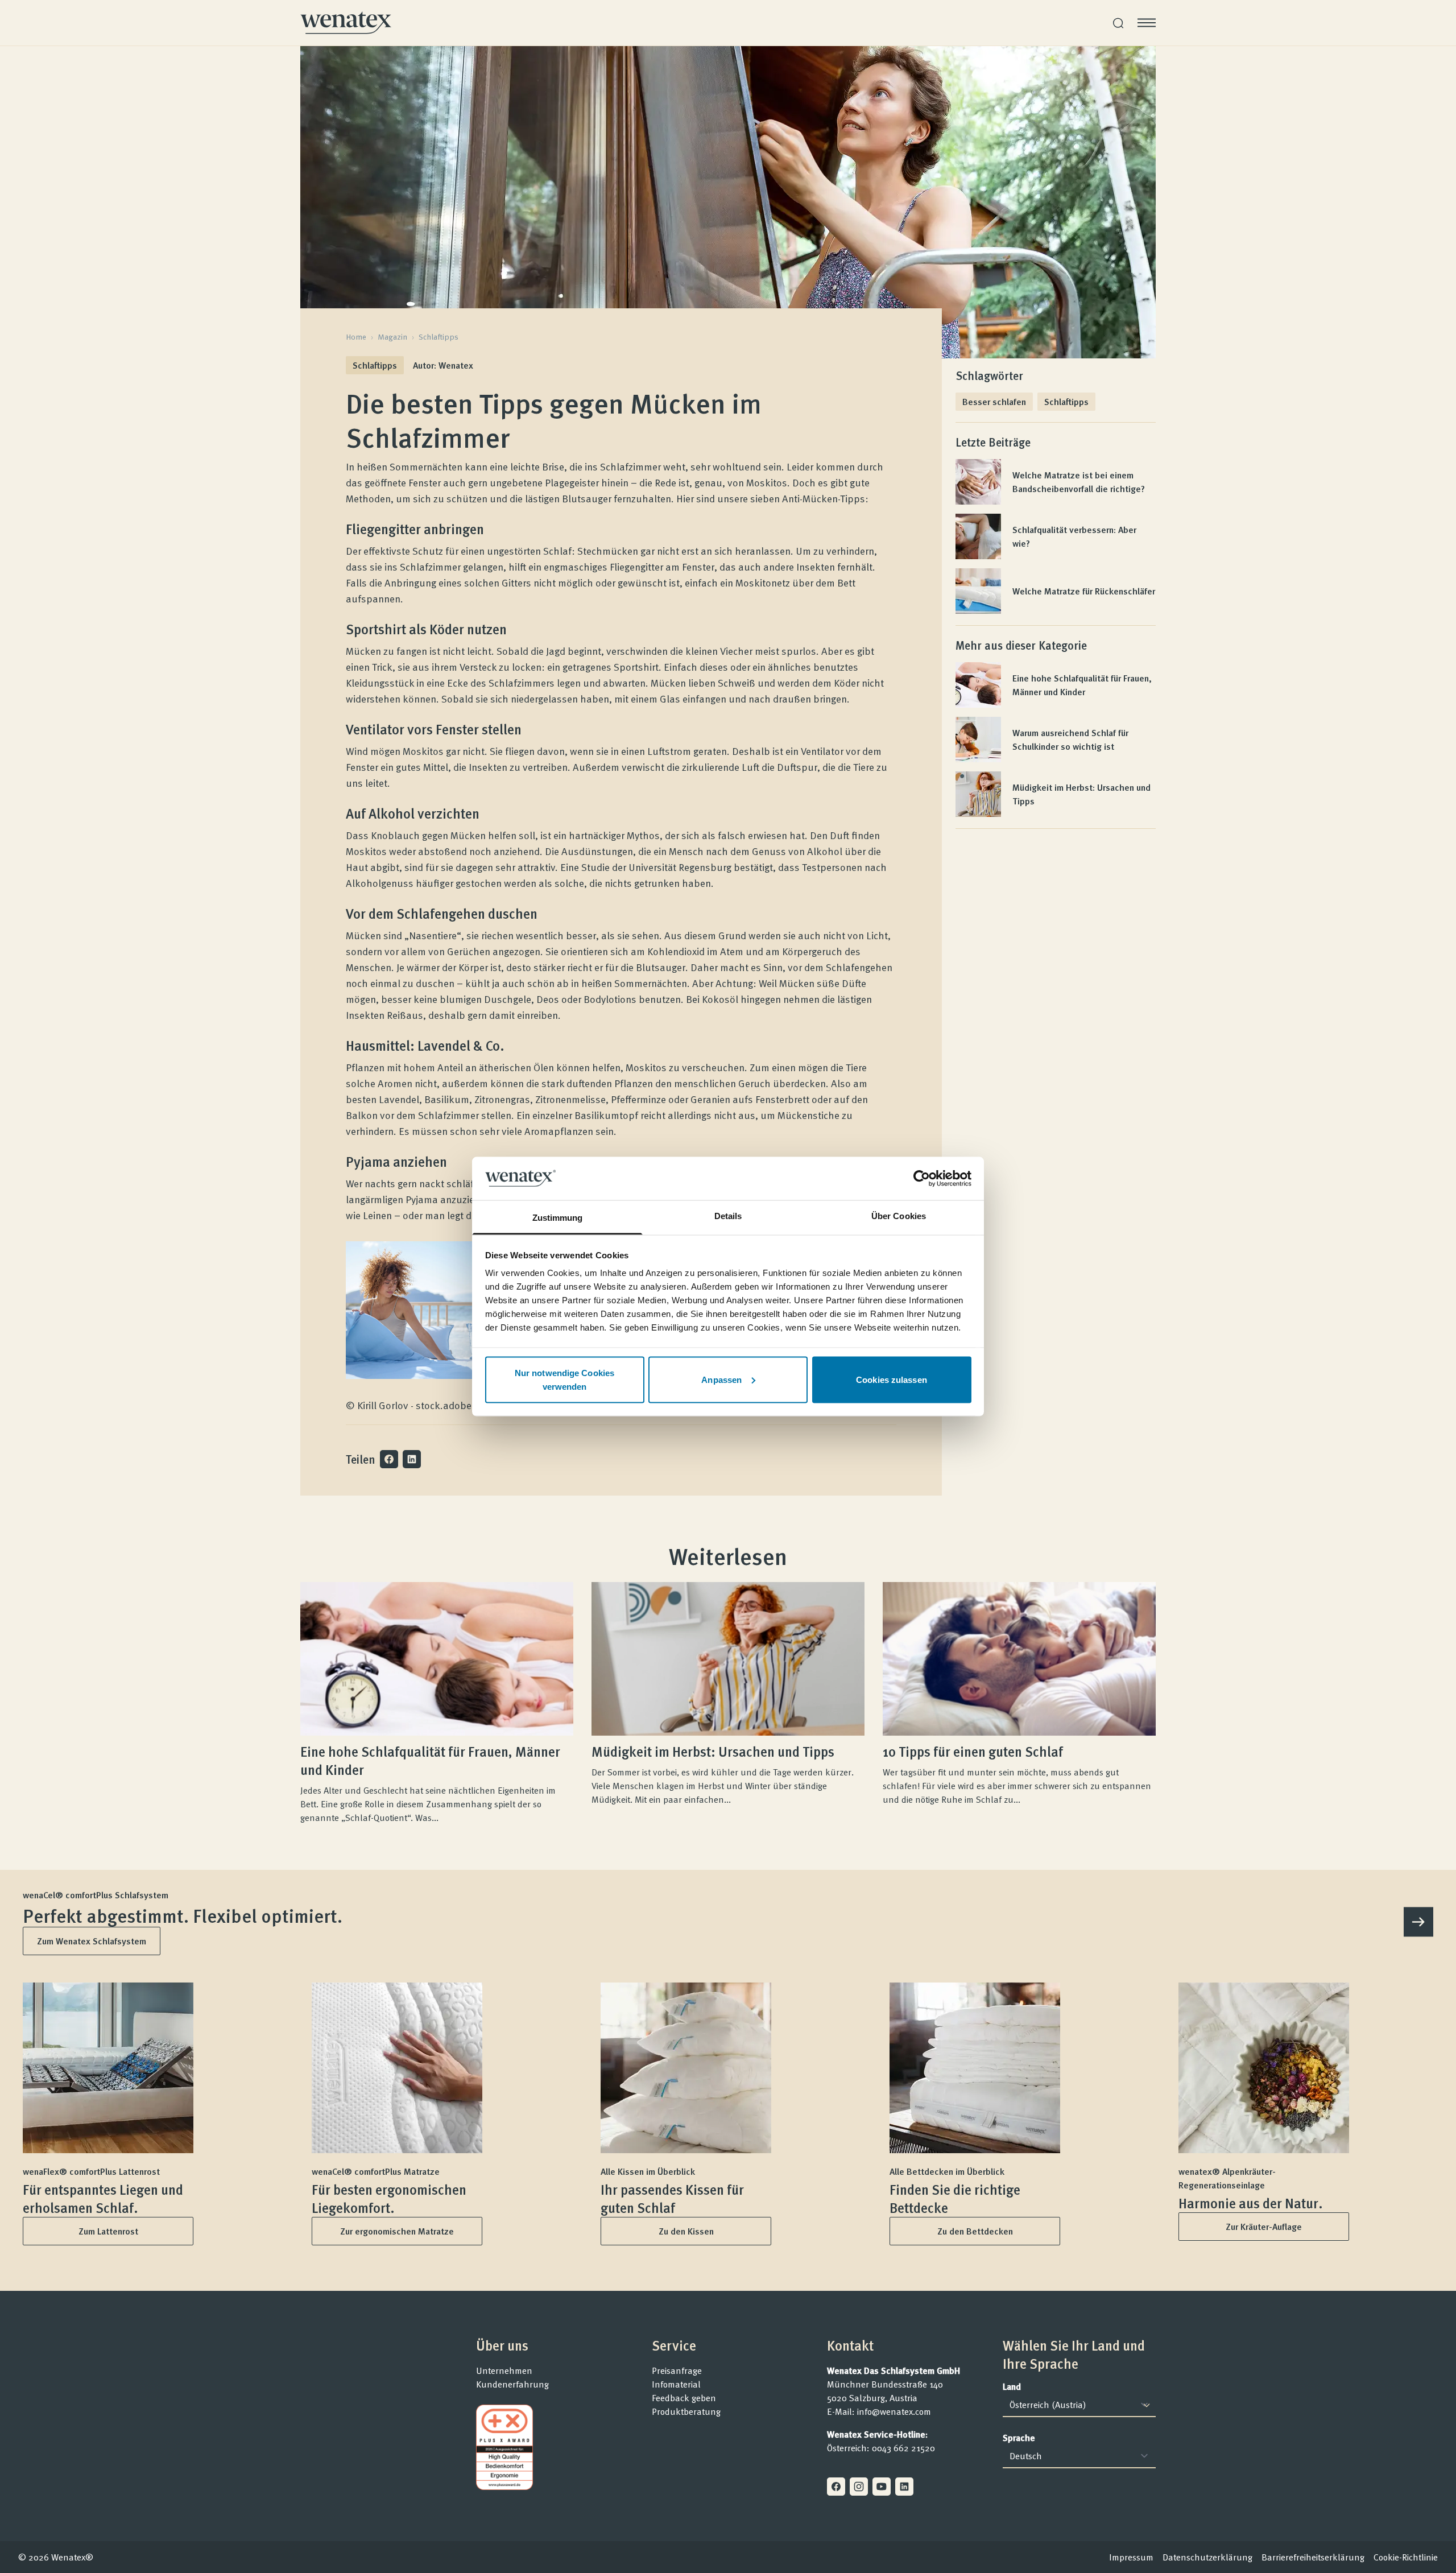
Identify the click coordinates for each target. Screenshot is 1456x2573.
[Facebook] (836, 2487)
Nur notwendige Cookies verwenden (564, 1379)
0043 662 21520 (903, 2448)
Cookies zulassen (892, 1379)
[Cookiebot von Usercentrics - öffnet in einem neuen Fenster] (922, 1178)
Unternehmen (504, 2370)
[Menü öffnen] (1147, 23)
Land (1012, 2386)
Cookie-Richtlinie (1406, 2557)
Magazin (392, 337)
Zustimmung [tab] (558, 1218)
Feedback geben (684, 2398)
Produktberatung (686, 2411)
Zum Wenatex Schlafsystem (92, 1941)
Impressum (1131, 2557)
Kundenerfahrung (512, 2384)
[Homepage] (346, 23)
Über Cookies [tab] (899, 1216)
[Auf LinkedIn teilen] (412, 1459)
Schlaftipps (439, 337)
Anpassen (721, 1379)
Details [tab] (728, 1216)
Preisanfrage (677, 2370)
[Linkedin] (904, 2487)
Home (356, 337)
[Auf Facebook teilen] (389, 1459)
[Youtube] (882, 2487)
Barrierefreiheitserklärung (1313, 2557)
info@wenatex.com (894, 2411)
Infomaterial (676, 2384)
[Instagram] (859, 2487)
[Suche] (1118, 23)
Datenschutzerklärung (1207, 2557)
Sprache (1019, 2438)
